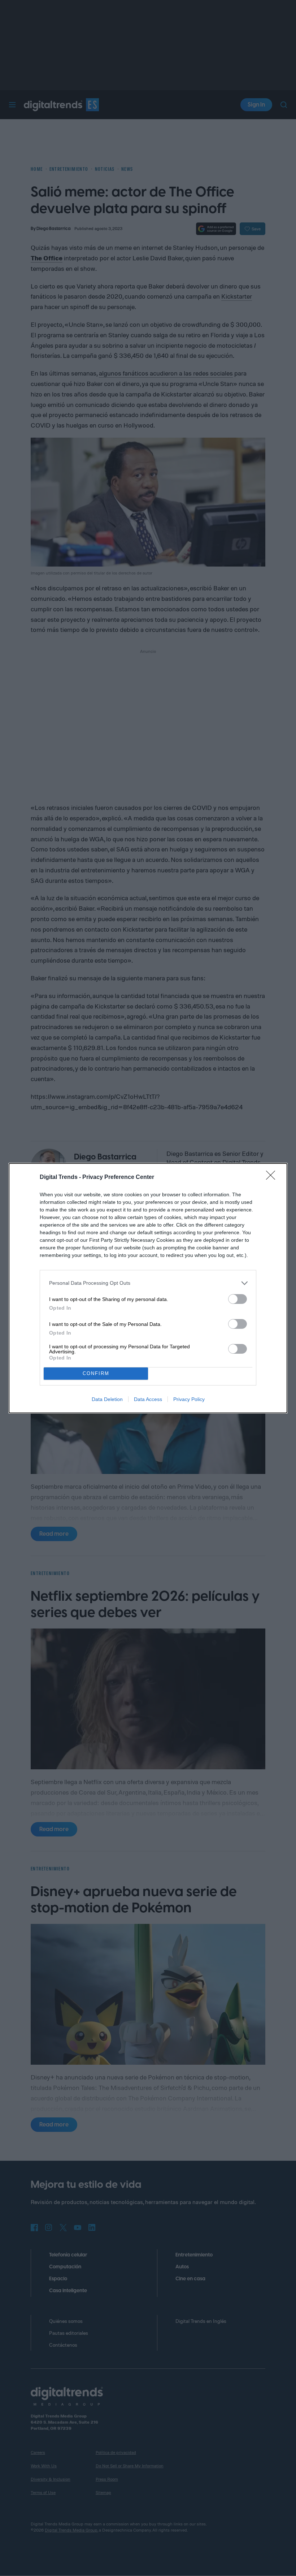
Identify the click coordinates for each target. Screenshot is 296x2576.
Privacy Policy (189, 1399)
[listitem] (148, 1283)
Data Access (148, 1399)
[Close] (273, 1178)
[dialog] (148, 1288)
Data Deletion (107, 1399)
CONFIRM (96, 1373)
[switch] (238, 1299)
